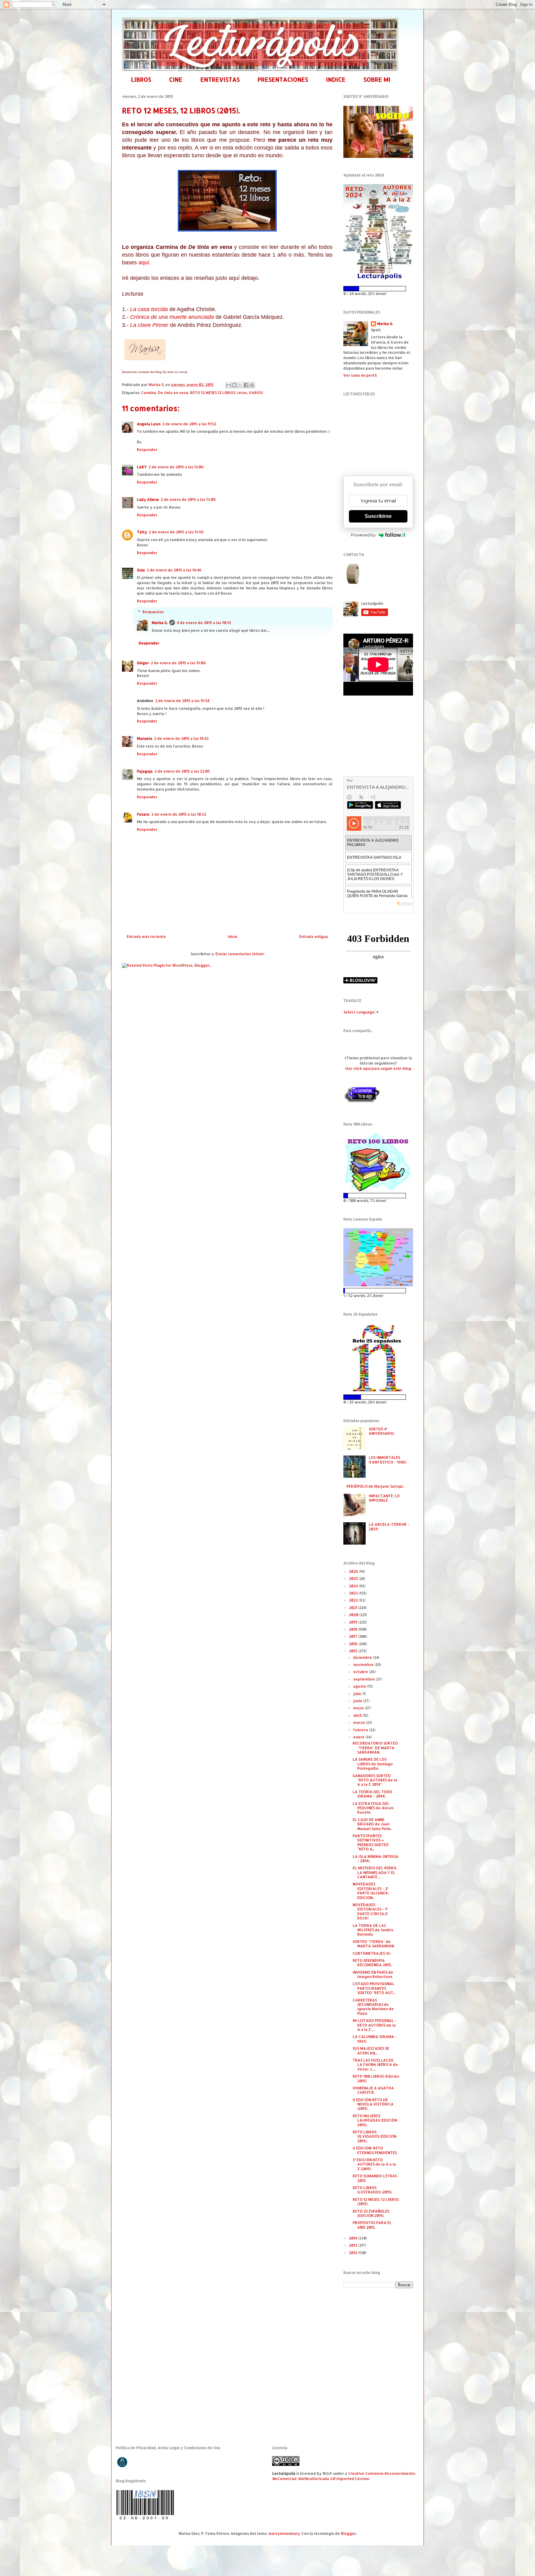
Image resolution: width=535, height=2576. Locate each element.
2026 (354, 1571)
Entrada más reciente (146, 937)
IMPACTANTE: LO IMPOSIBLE (384, 1498)
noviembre (364, 1665)
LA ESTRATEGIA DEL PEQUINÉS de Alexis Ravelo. (373, 1808)
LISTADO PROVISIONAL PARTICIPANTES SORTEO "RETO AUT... (374, 1988)
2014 (354, 2238)
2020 (354, 1615)
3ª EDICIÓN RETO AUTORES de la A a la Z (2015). (374, 2164)
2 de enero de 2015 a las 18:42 (181, 738)
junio (358, 1701)
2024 (354, 1586)
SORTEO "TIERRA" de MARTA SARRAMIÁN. (374, 1944)
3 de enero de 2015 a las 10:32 (179, 814)
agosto (360, 1686)
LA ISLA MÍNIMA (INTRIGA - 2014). (376, 1859)
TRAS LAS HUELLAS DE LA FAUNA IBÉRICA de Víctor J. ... (375, 2065)
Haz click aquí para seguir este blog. (378, 1068)
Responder (147, 450)
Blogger (348, 2533)
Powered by (363, 535)
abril (358, 1715)
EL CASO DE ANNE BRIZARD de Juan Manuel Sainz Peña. (372, 1824)
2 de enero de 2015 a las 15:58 (182, 701)
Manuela (145, 738)
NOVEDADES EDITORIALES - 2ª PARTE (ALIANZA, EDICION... (371, 1891)
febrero (361, 1730)
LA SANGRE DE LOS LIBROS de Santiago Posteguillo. (373, 1764)
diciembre (363, 1657)
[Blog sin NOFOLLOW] (362, 1102)
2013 (354, 2245)
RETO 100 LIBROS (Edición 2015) (376, 2078)
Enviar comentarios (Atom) (240, 954)
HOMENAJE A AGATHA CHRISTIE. (373, 2090)
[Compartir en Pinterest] (252, 385)
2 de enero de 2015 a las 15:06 (178, 663)
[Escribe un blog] (234, 385)
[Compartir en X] (240, 385)
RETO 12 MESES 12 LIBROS (213, 393)
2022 (354, 1600)
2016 (354, 1644)
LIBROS (141, 79)
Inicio (233, 937)
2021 (354, 1608)
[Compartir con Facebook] (246, 385)
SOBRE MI (377, 79)
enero (359, 1737)
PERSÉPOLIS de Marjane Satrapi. (375, 1486)
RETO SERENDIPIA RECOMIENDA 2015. (372, 1963)
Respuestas (153, 612)
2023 (354, 1593)
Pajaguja (145, 771)
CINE (176, 79)
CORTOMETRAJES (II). (372, 1953)
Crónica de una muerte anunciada (172, 317)
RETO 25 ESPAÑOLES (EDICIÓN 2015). (371, 2213)
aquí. (145, 262)
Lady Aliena (148, 499)
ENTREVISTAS (220, 79)
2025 (354, 1579)
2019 (354, 1622)
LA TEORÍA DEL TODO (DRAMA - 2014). (372, 1794)
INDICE (336, 79)
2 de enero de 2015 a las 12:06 (176, 467)
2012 (354, 2253)
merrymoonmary (284, 2533)
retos (242, 393)
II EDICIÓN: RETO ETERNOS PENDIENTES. (375, 2150)
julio (358, 1694)
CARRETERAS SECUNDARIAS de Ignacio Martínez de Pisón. (373, 2007)
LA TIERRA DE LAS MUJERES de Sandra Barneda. (373, 1930)
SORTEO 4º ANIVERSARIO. (382, 1431)
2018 (354, 1629)
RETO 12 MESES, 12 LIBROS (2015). (376, 2202)
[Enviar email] (354, 574)
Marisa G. (160, 623)
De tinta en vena (173, 393)
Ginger (143, 663)
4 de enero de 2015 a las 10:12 (204, 623)
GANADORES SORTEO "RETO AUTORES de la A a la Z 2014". (375, 1780)
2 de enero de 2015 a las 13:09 (188, 499)
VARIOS (256, 393)
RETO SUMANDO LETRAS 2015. (375, 2178)
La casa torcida (149, 309)
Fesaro (143, 814)
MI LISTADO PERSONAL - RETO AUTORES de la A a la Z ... (375, 2025)
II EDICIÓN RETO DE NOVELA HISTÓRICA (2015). (373, 2104)
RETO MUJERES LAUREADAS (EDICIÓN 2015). (375, 2120)
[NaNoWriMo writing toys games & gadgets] (378, 289)
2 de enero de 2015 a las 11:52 (189, 424)
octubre (361, 1672)
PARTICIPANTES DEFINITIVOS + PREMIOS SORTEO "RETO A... (371, 1842)
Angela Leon (149, 424)
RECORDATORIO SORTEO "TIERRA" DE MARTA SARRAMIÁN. (375, 1748)
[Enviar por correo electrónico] (228, 385)
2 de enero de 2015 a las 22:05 (182, 771)
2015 (354, 1651)
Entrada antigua (313, 937)
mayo (359, 1708)
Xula (141, 570)
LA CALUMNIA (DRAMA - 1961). (375, 2039)
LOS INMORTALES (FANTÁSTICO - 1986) (388, 1460)
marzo (360, 1722)
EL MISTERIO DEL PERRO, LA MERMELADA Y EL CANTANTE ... (375, 1872)
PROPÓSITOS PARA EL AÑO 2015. (372, 2225)
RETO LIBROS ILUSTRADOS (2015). (372, 2190)
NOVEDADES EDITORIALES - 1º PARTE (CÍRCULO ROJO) (370, 1911)
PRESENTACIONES (283, 79)
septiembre (365, 1679)
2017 (354, 1636)
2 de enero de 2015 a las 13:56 (176, 532)
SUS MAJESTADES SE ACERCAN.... (371, 2051)
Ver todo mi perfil (360, 375)
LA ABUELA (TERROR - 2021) (389, 1527)
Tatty (142, 532)
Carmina (149, 393)
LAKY (142, 467)
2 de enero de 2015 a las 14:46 (174, 570)
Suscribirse (378, 516)
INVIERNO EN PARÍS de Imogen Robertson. (373, 1974)
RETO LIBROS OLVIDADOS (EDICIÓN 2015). (374, 2136)
